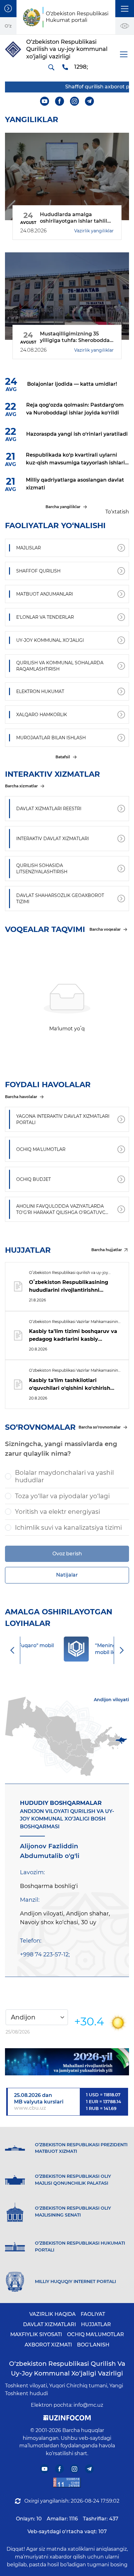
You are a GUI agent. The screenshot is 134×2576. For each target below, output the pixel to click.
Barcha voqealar (105, 929)
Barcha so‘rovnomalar (100, 1427)
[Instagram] (75, 101)
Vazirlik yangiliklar (94, 231)
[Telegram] (90, 101)
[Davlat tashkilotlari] (8, 9)
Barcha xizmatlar (21, 786)
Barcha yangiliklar (63, 507)
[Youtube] (45, 101)
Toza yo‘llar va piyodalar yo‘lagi (62, 1496)
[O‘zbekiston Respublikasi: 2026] (67, 2062)
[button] (125, 9)
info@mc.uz (88, 2405)
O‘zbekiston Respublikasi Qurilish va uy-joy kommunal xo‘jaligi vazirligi (67, 2368)
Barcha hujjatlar (107, 1250)
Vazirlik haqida (53, 2314)
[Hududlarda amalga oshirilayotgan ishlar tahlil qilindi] (67, 176)
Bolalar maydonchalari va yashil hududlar (64, 1476)
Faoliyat (93, 2314)
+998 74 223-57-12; (45, 1954)
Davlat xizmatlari (50, 2324)
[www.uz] (67, 2482)
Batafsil (63, 757)
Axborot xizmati (48, 2345)
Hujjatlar (96, 2324)
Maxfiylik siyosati (36, 2334)
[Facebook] (60, 101)
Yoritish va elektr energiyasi (57, 1512)
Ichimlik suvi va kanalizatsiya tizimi (68, 1528)
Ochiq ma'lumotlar (96, 2334)
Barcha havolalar (21, 1097)
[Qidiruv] (51, 67)
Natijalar (67, 1575)
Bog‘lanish (93, 2345)
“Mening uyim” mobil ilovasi (77, 1649)
